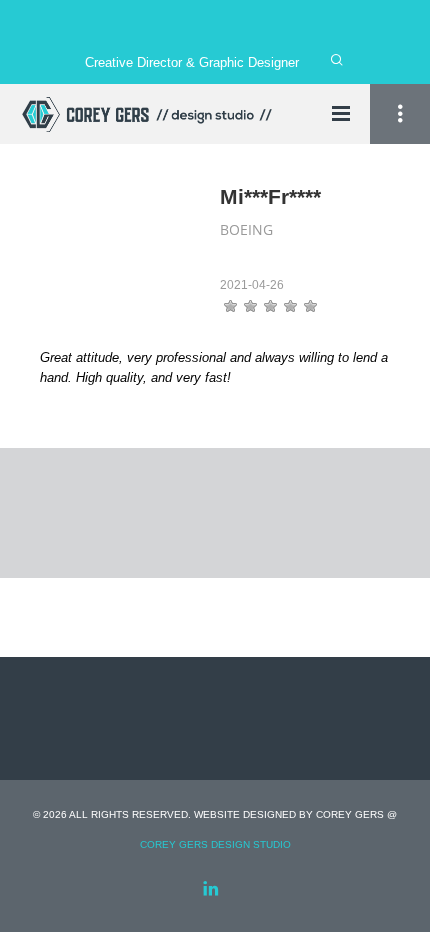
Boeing (246, 229)
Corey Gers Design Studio (215, 844)
